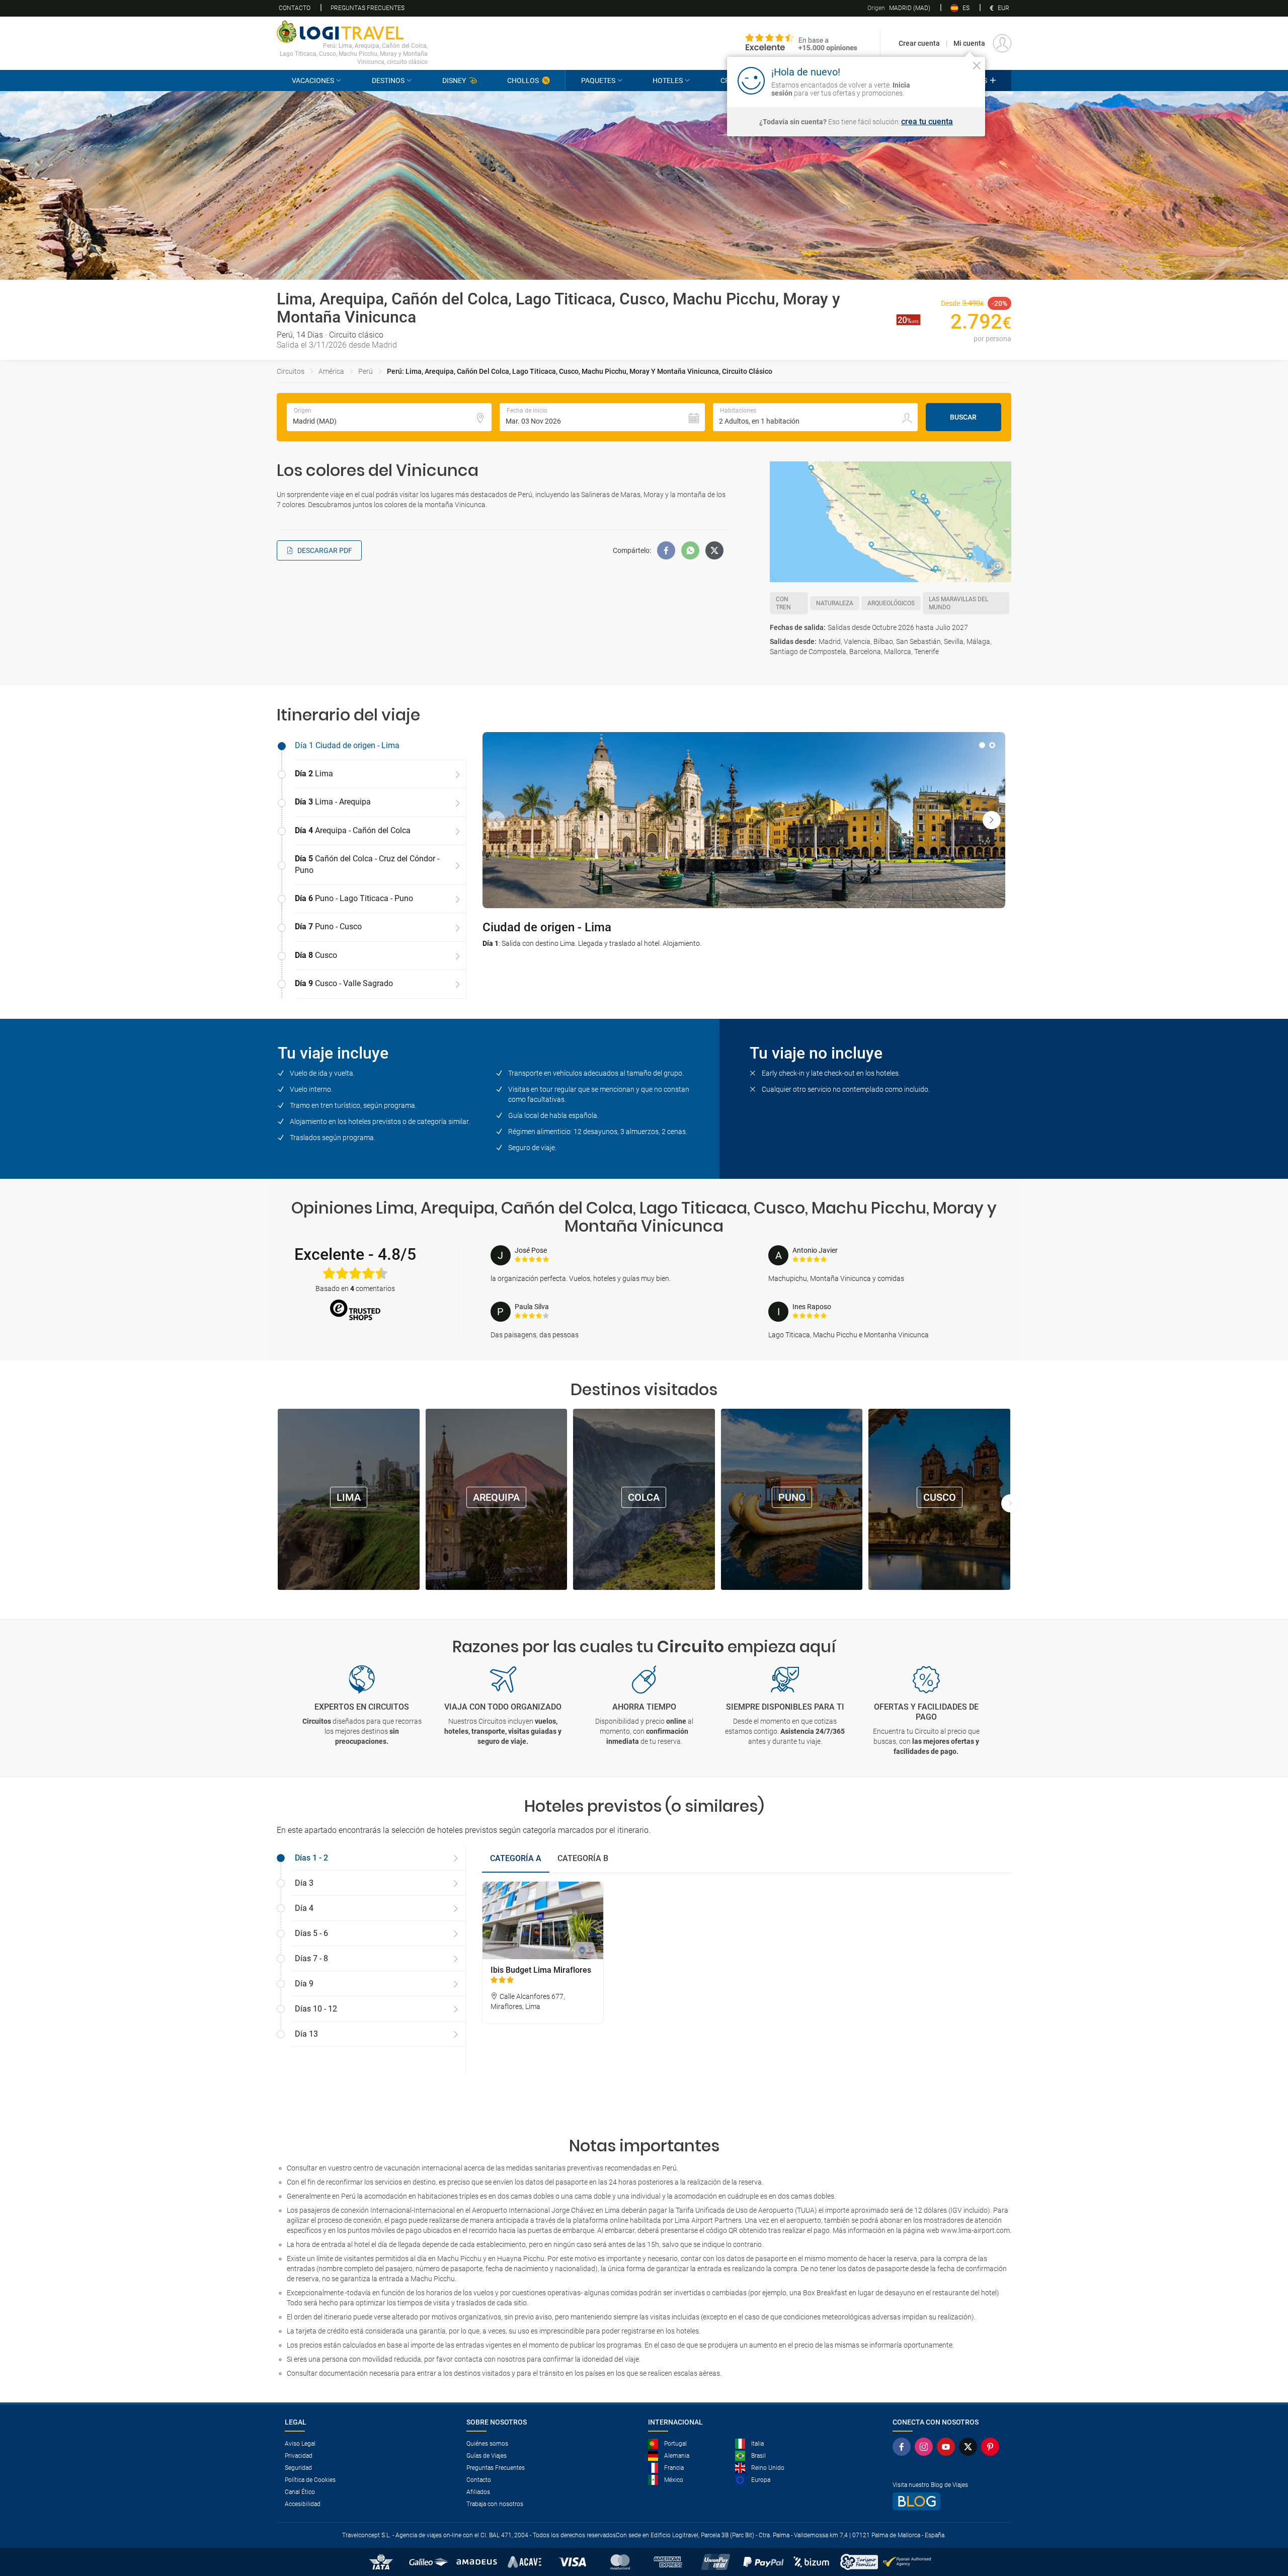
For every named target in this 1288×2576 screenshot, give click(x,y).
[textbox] (389, 417)
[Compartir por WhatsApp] (690, 550)
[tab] (372, 746)
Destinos (388, 80)
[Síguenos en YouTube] (948, 2447)
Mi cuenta (969, 43)
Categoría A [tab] (516, 1858)
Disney (454, 80)
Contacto (295, 8)
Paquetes (598, 80)
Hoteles (668, 80)
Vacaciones (313, 80)
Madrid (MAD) (899, 8)
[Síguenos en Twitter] (970, 2447)
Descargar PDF (325, 550)
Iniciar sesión (946, 80)
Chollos (523, 80)
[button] (602, 417)
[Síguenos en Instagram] (926, 2447)
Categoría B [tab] (583, 1858)
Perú (366, 371)
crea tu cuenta (927, 122)
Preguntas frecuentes (368, 8)
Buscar (963, 417)
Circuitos (291, 371)
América (331, 371)
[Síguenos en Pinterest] (992, 2447)
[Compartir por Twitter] (714, 550)
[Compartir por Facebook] (666, 550)
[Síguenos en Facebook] (904, 2447)
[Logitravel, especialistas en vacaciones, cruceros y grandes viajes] (352, 32)
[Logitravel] (801, 43)
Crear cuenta (919, 43)
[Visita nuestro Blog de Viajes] (948, 2501)
